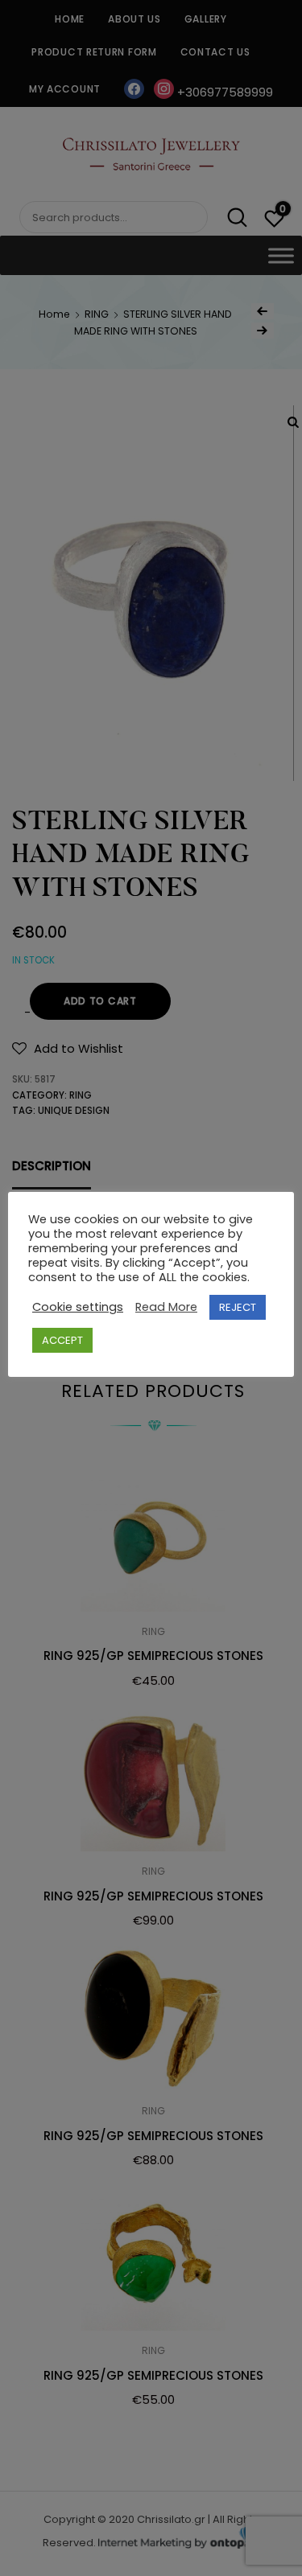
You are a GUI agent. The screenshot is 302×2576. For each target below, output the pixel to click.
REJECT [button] (238, 1307)
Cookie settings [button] (78, 1307)
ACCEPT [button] (62, 1340)
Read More (166, 1307)
